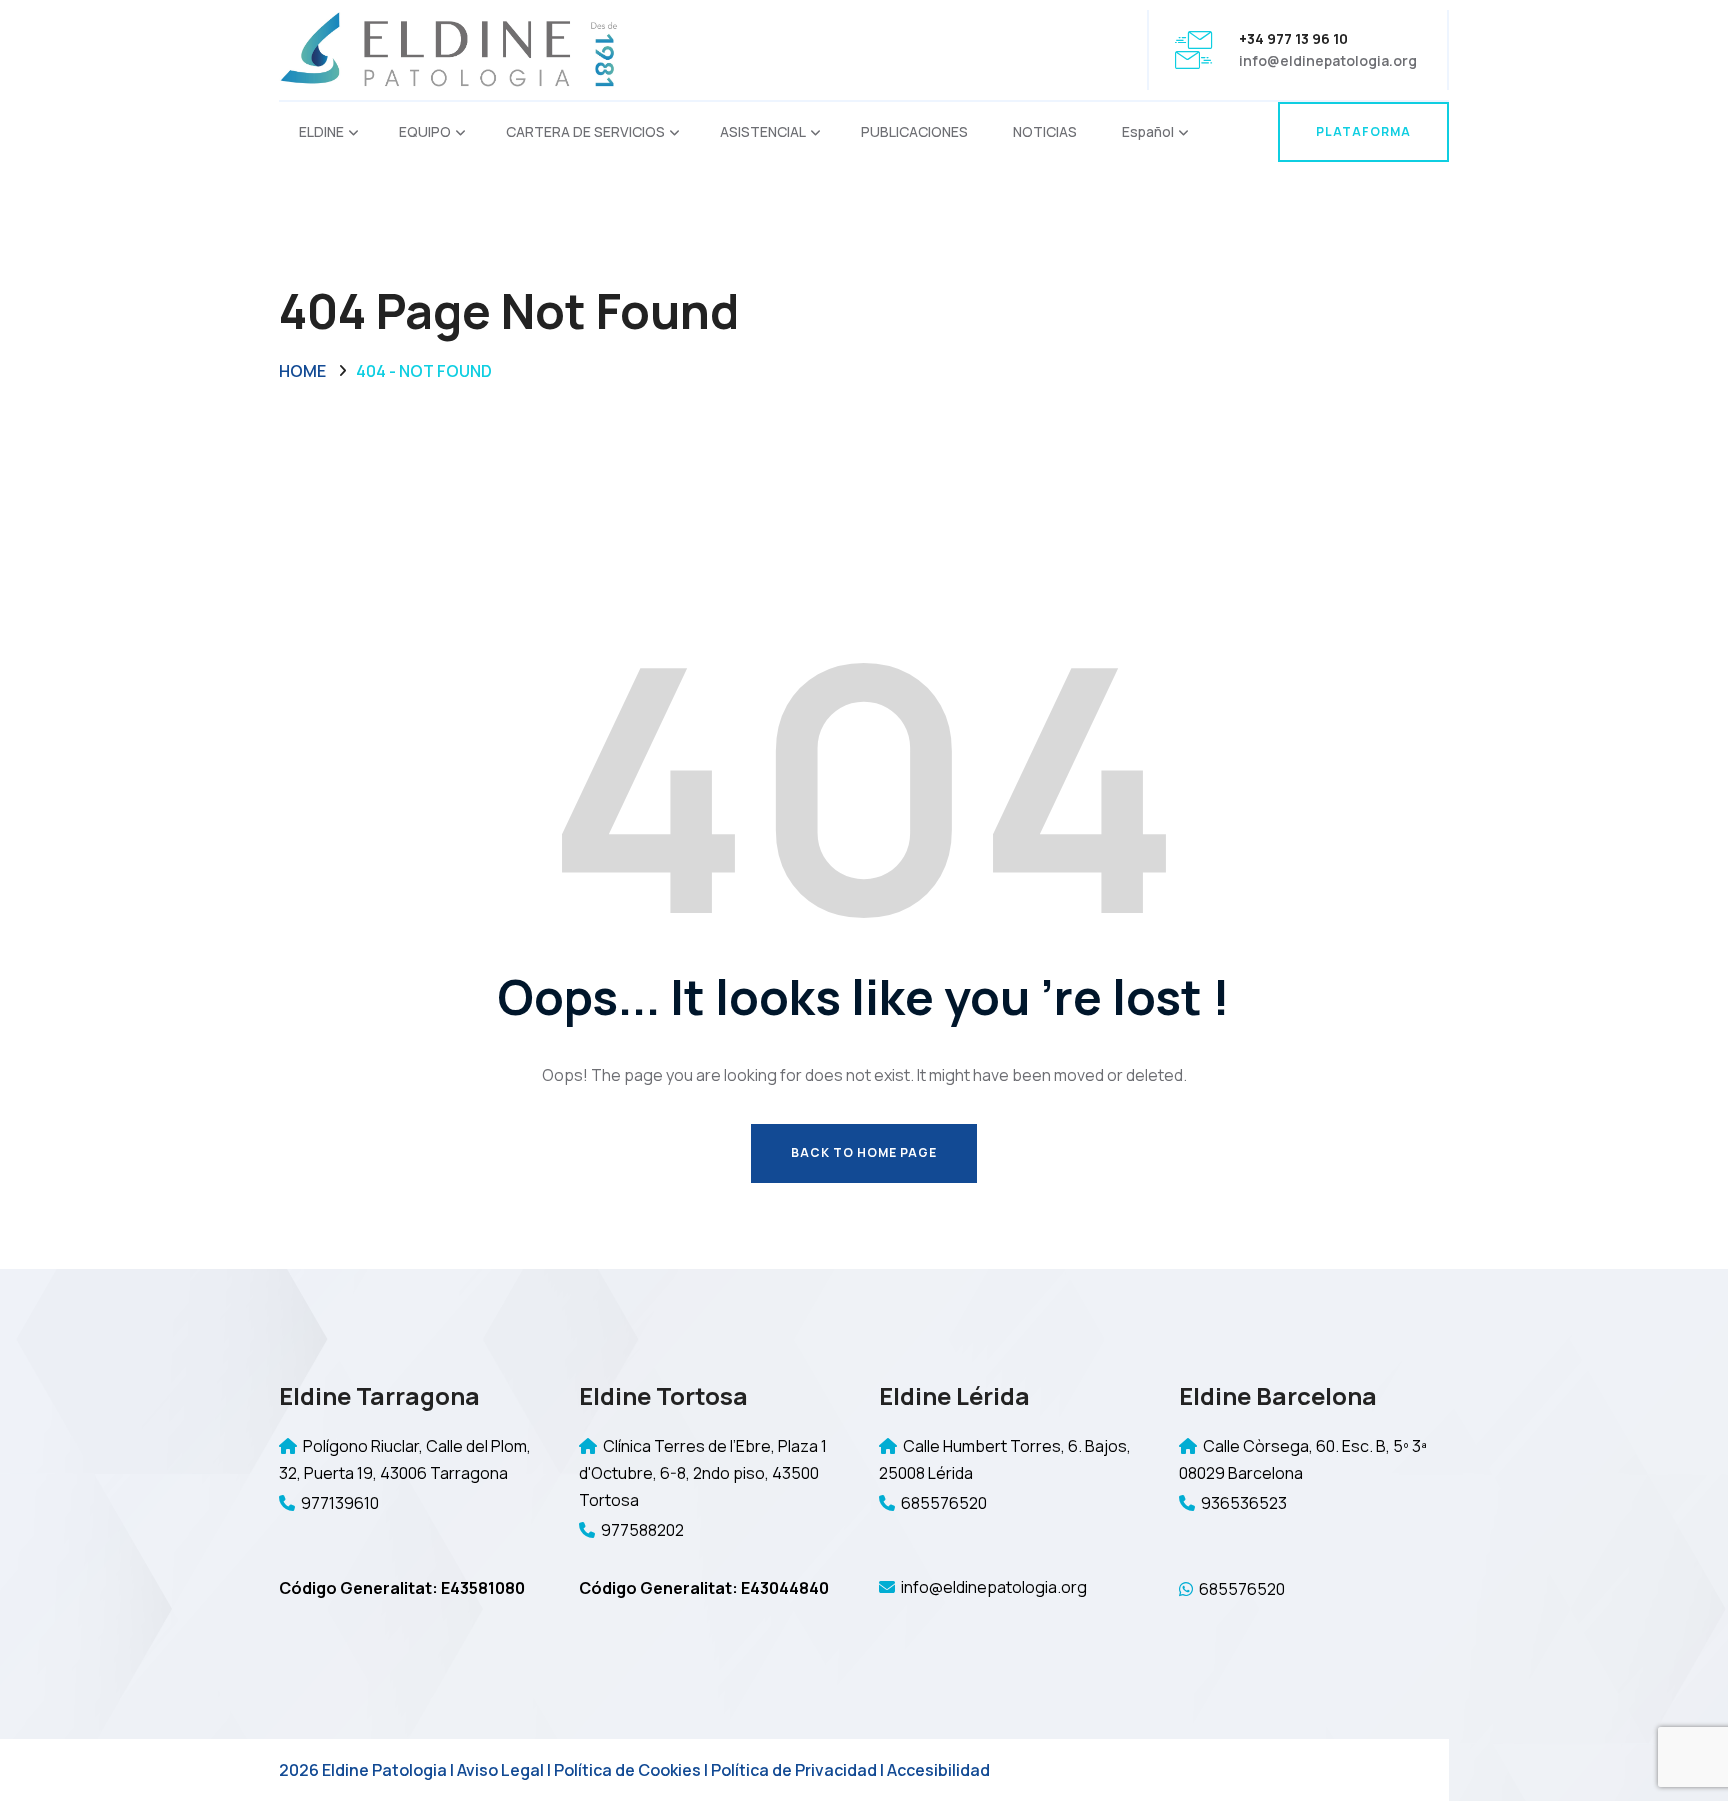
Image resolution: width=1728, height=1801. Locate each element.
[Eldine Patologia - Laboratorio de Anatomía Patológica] (449, 48)
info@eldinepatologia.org (1328, 60)
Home (302, 371)
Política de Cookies (627, 1770)
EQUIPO (425, 131)
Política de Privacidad (794, 1770)
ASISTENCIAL (763, 131)
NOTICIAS (1045, 131)
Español (1148, 131)
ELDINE (321, 131)
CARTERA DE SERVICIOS (585, 131)
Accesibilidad (938, 1770)
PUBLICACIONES (914, 131)
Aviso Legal (500, 1770)
